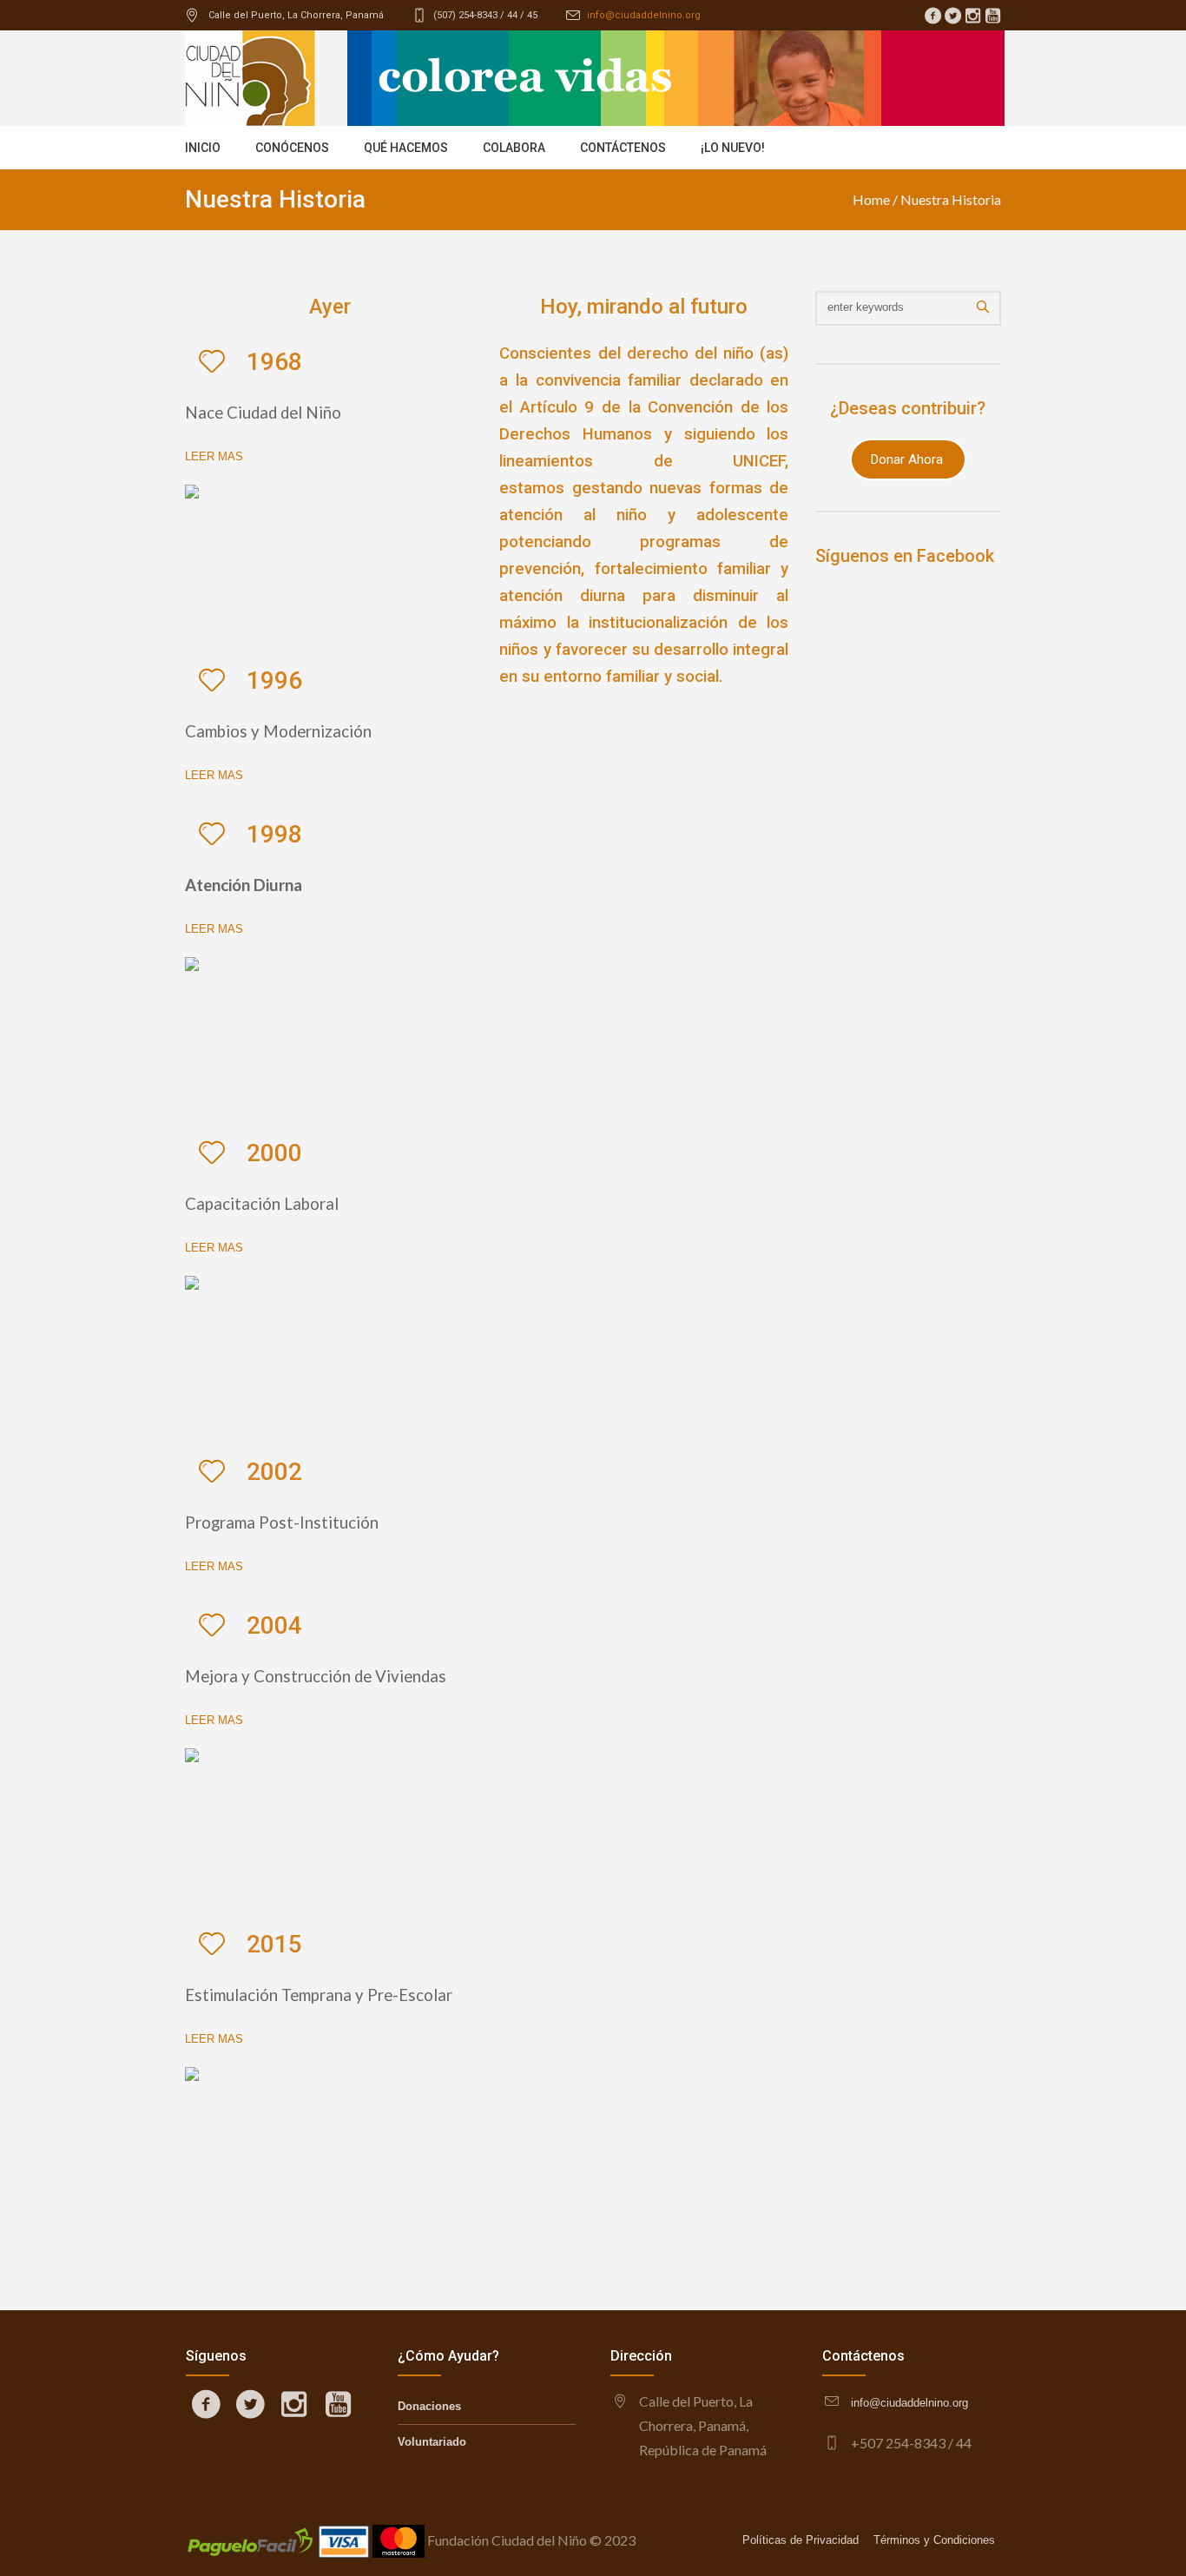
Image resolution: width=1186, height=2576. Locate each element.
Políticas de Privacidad (801, 2540)
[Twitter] (952, 16)
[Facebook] (932, 16)
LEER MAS (214, 456)
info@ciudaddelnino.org (644, 15)
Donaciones (429, 2406)
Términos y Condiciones (934, 2540)
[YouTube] (992, 16)
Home (871, 199)
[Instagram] (972, 16)
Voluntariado (432, 2442)
